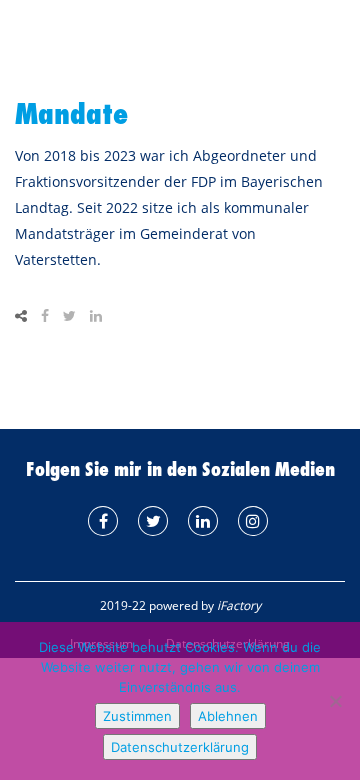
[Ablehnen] (335, 701)
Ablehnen (228, 716)
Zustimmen (137, 716)
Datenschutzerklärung (180, 747)
